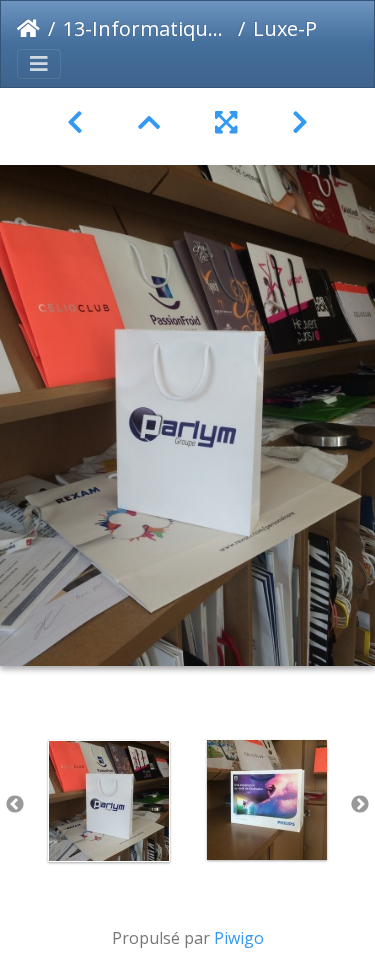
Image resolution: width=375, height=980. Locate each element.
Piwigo (239, 938)
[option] (109, 801)
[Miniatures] (152, 122)
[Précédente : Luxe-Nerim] (78, 122)
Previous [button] (15, 805)
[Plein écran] (229, 122)
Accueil (28, 29)
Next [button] (360, 805)
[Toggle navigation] (39, 64)
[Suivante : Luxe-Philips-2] (300, 122)
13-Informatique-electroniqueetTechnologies (146, 28)
